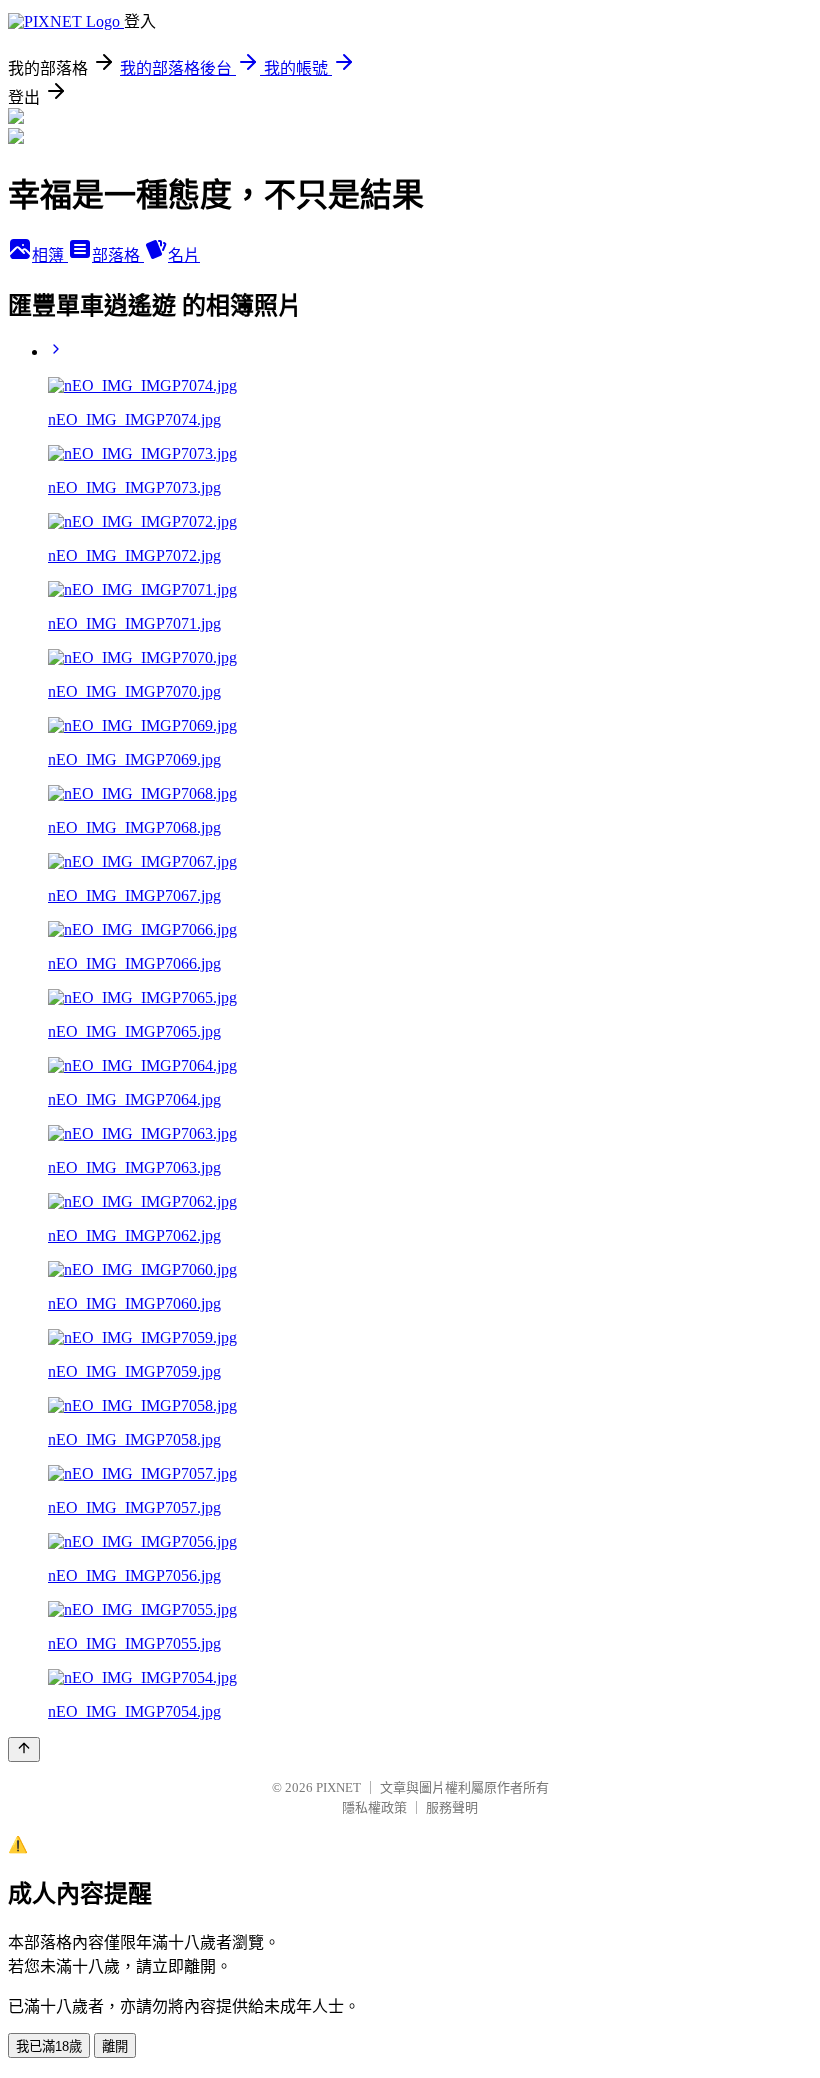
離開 (115, 2046)
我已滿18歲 (49, 2046)
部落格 (118, 255)
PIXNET (338, 1787)
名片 (184, 255)
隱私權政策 (374, 1807)
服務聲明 (452, 1807)
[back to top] (24, 1749)
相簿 (50, 255)
